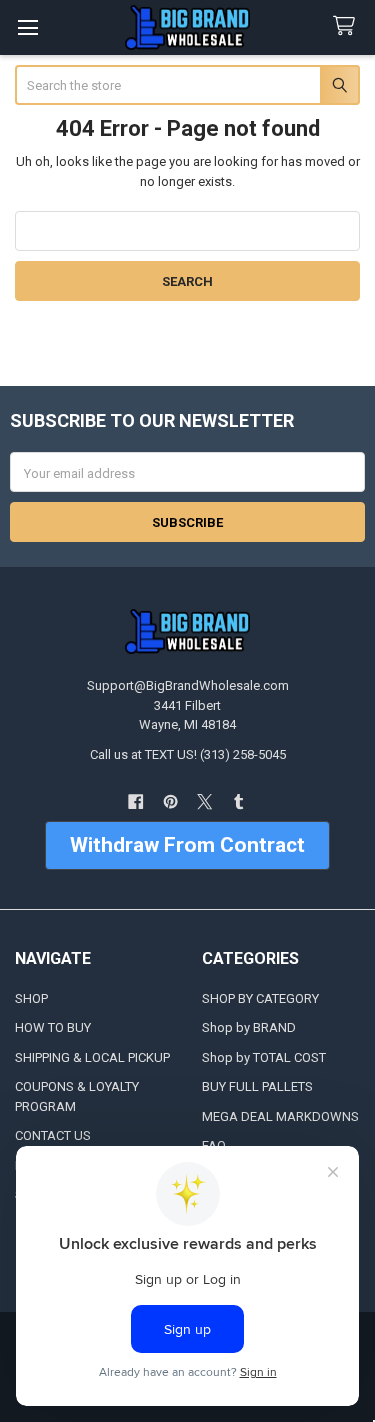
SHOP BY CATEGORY (260, 998)
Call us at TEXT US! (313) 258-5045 (188, 754)
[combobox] (188, 85)
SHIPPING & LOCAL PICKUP (92, 1057)
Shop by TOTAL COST (264, 1057)
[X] (204, 801)
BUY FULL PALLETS (257, 1086)
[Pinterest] (170, 801)
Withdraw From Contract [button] (187, 845)
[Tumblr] (238, 801)
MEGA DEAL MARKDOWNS (280, 1116)
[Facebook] (135, 801)
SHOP (31, 998)
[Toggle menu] (27, 27)
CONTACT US (53, 1135)
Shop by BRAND (249, 1027)
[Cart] (348, 26)
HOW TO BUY (53, 1027)
